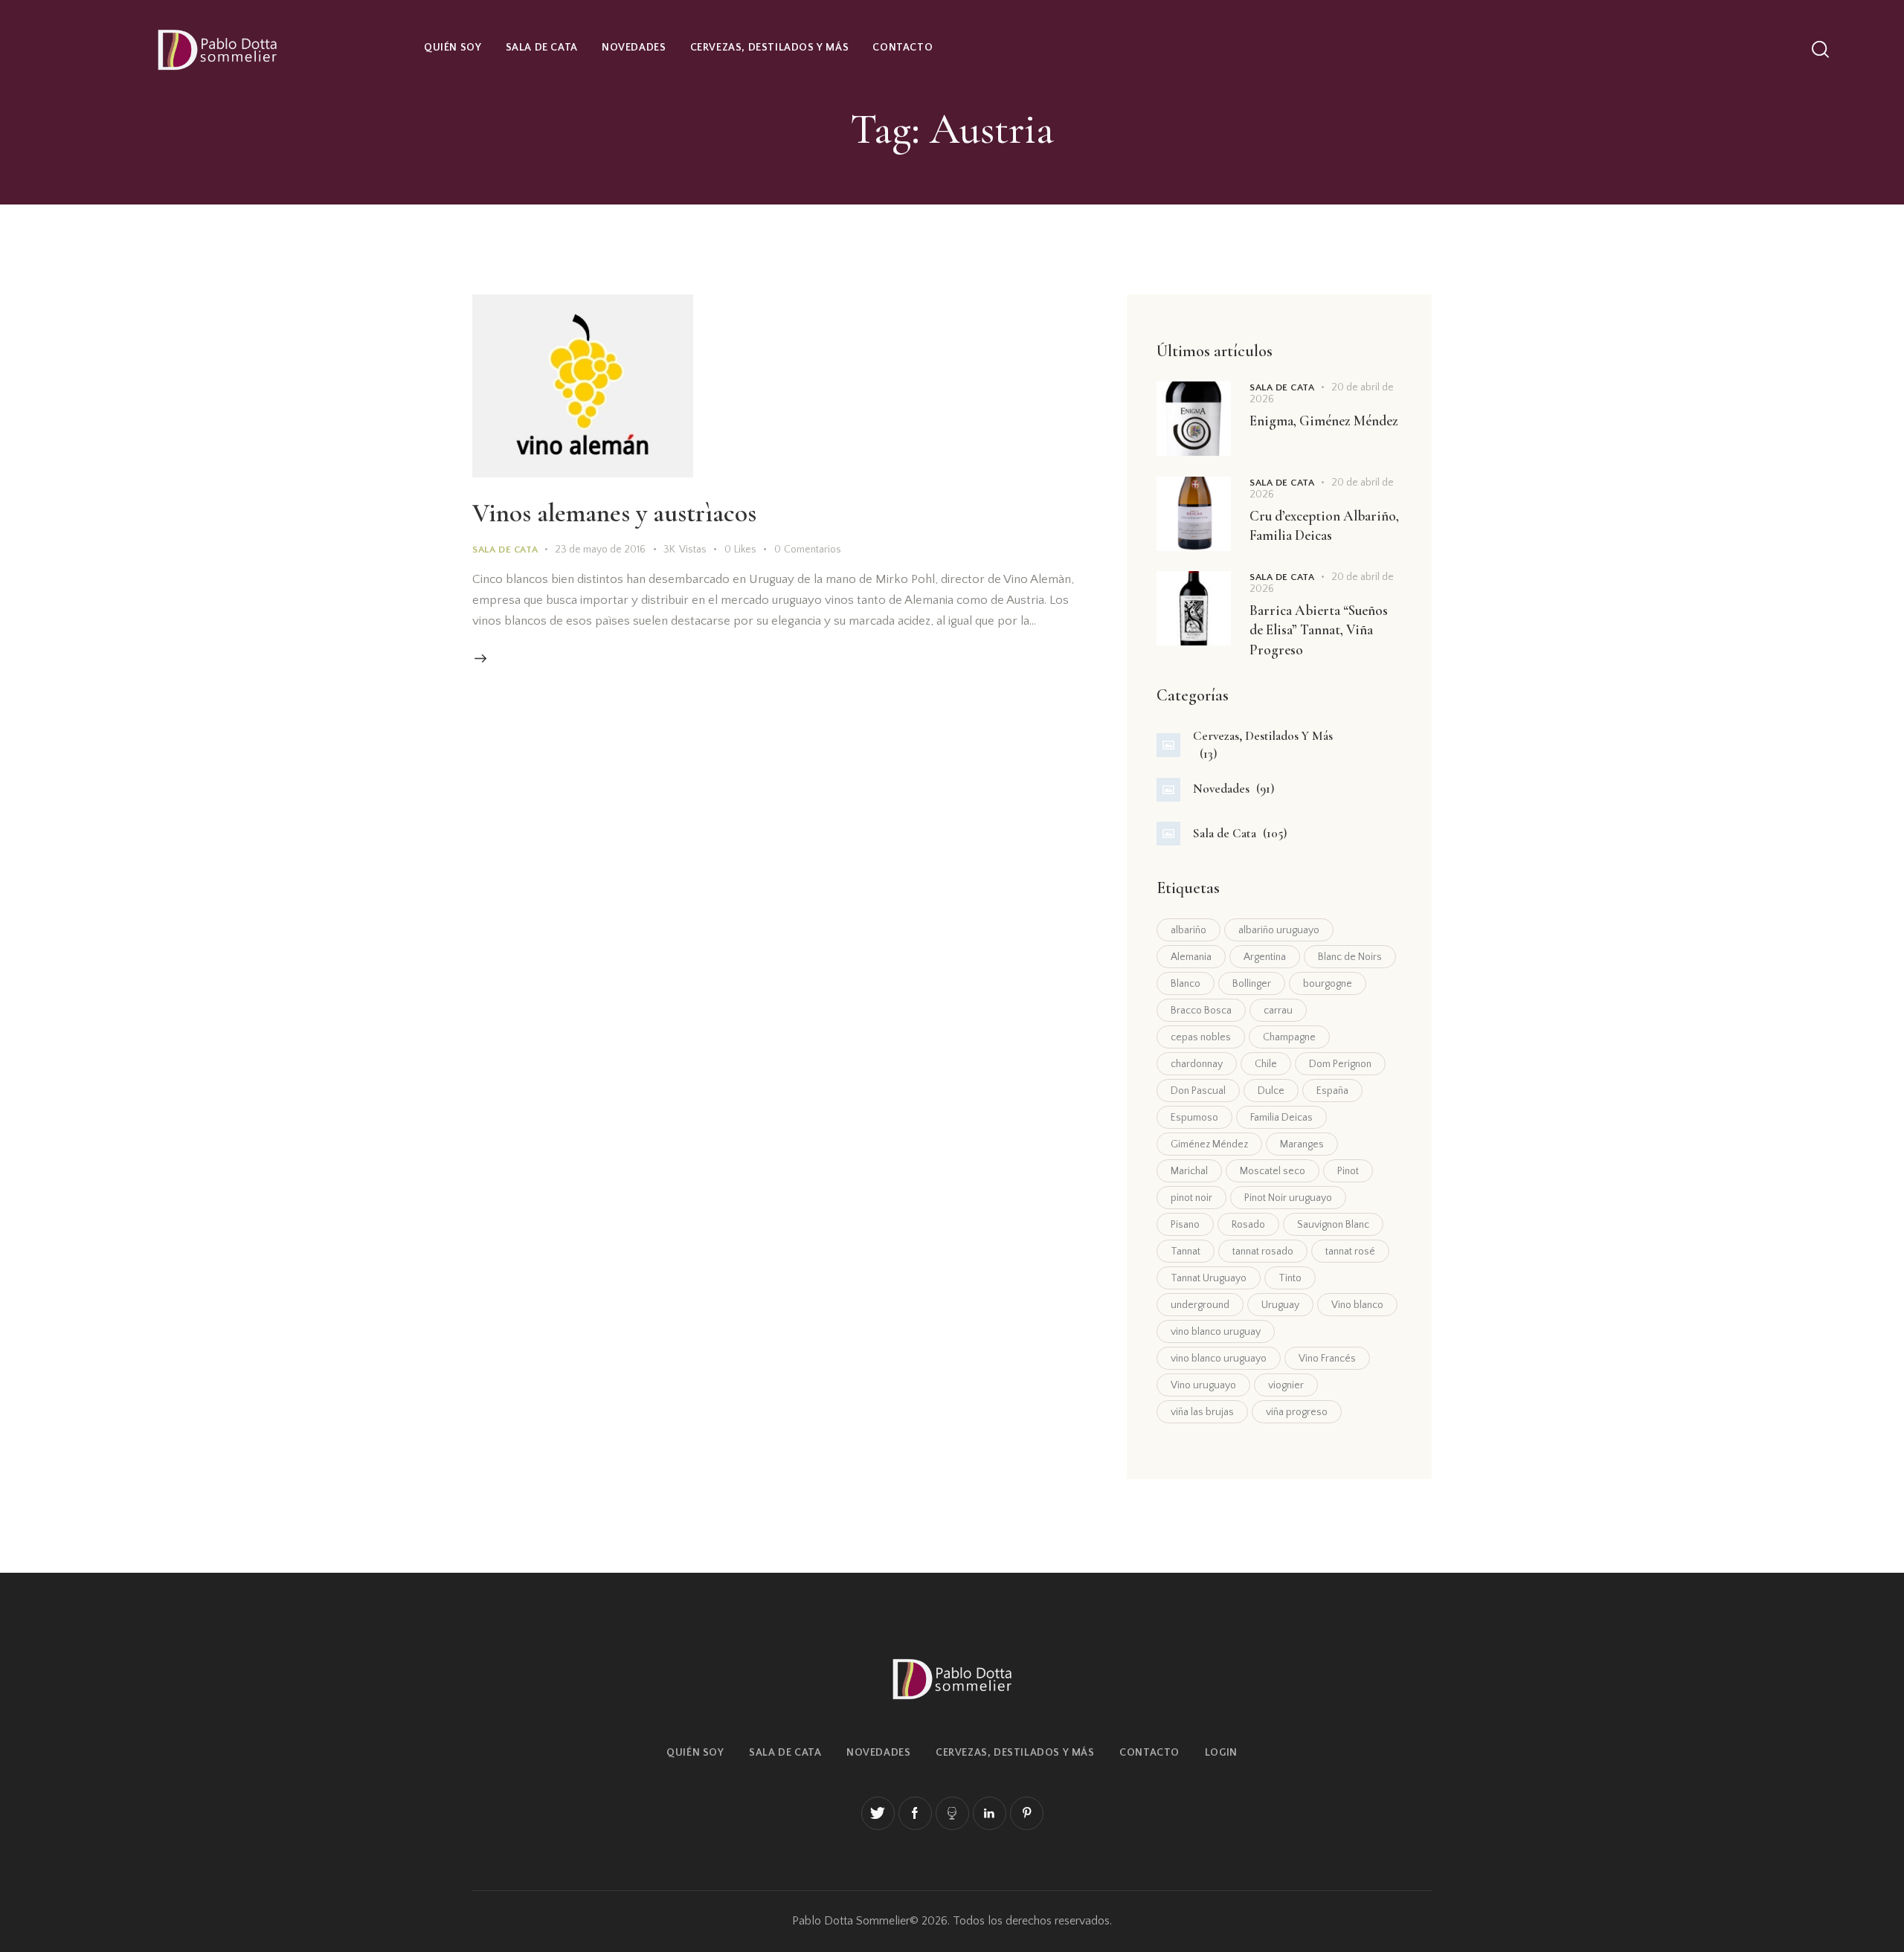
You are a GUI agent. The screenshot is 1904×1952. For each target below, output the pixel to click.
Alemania (1191, 957)
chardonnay (1197, 1064)
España (1332, 1091)
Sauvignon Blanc (1333, 1225)
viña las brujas (1202, 1412)
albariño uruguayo (1279, 930)
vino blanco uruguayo (1219, 1359)
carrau (1278, 1011)
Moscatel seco (1273, 1171)
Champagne (1289, 1037)
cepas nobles (1201, 1037)
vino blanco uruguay (1216, 1332)
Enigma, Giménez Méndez (1324, 421)
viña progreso (1297, 1412)
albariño (1189, 930)
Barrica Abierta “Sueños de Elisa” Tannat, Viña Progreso (1319, 630)
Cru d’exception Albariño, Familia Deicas (1324, 526)
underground (1200, 1305)
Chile (1266, 1064)
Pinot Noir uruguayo (1288, 1198)
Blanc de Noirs (1350, 957)
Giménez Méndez (1209, 1144)
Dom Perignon (1340, 1064)
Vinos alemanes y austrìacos (614, 513)
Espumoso (1194, 1118)
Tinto (1290, 1278)
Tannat (1186, 1252)
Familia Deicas (1281, 1118)
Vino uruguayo (1203, 1385)
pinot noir (1191, 1198)
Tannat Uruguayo (1209, 1278)
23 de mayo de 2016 (600, 550)
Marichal (1189, 1171)
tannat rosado (1263, 1252)
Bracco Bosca (1201, 1011)
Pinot (1348, 1171)
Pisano (1185, 1225)
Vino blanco (1357, 1305)
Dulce (1271, 1091)
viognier (1286, 1385)
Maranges (1302, 1144)
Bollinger (1252, 984)
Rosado (1248, 1225)
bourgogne (1328, 984)
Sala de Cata (505, 550)
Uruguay (1280, 1305)
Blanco (1186, 984)
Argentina (1265, 957)
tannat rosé (1350, 1252)
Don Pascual (1198, 1091)
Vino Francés (1327, 1359)
